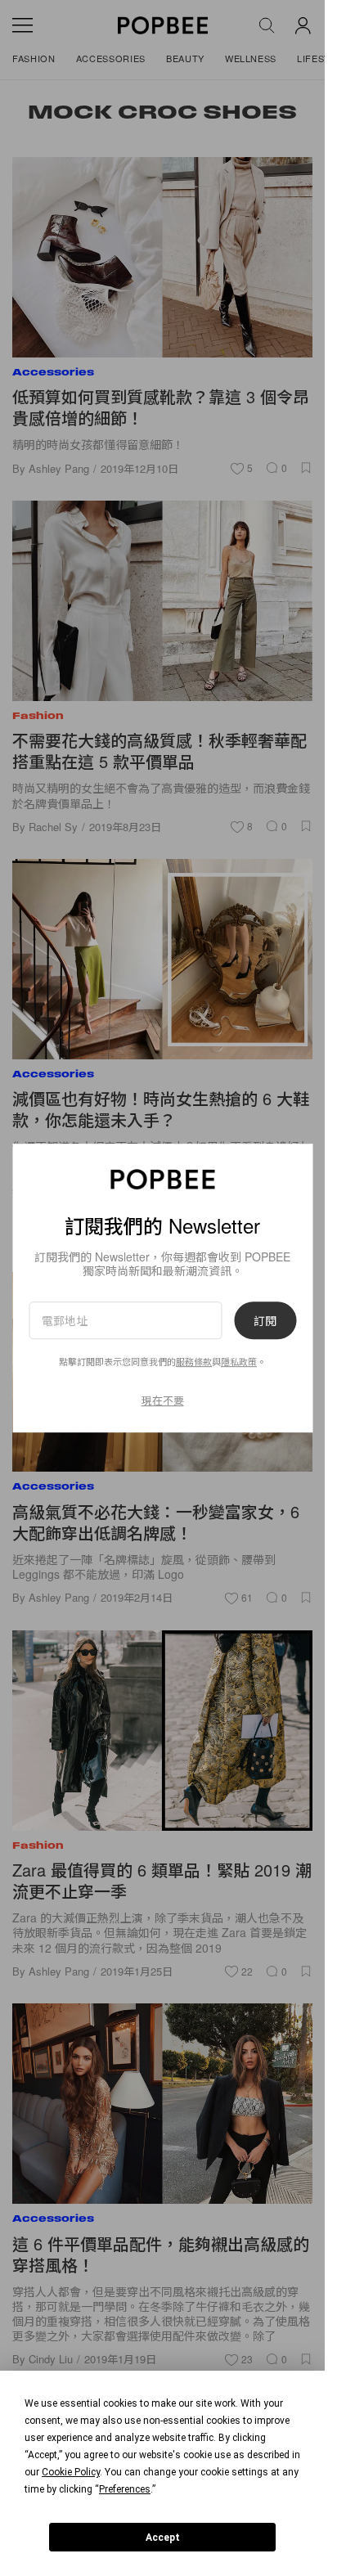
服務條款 (194, 1362)
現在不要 (163, 1400)
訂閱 (265, 1320)
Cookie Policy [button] (71, 2472)
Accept (163, 2538)
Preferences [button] (125, 2489)
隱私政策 (239, 1362)
